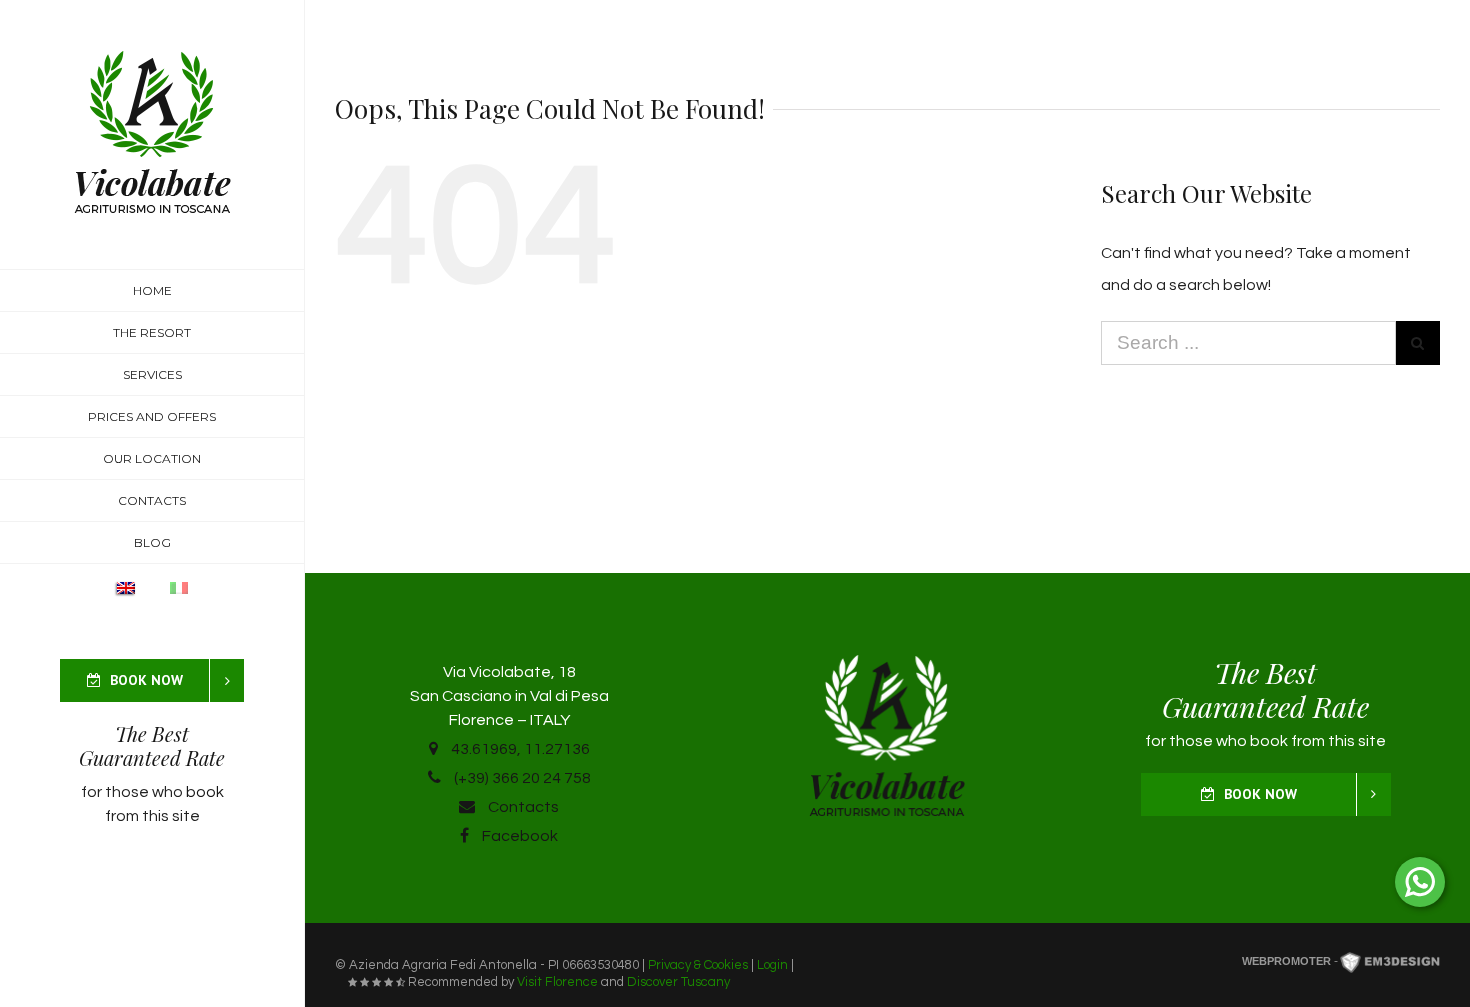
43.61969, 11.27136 (519, 749)
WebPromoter (1286, 961)
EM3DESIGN (1390, 964)
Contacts (522, 807)
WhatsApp (1420, 882)
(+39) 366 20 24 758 (521, 778)
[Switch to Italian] (179, 600)
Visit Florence (557, 982)
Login (772, 965)
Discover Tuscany (678, 982)
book (205, 792)
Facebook (518, 836)
